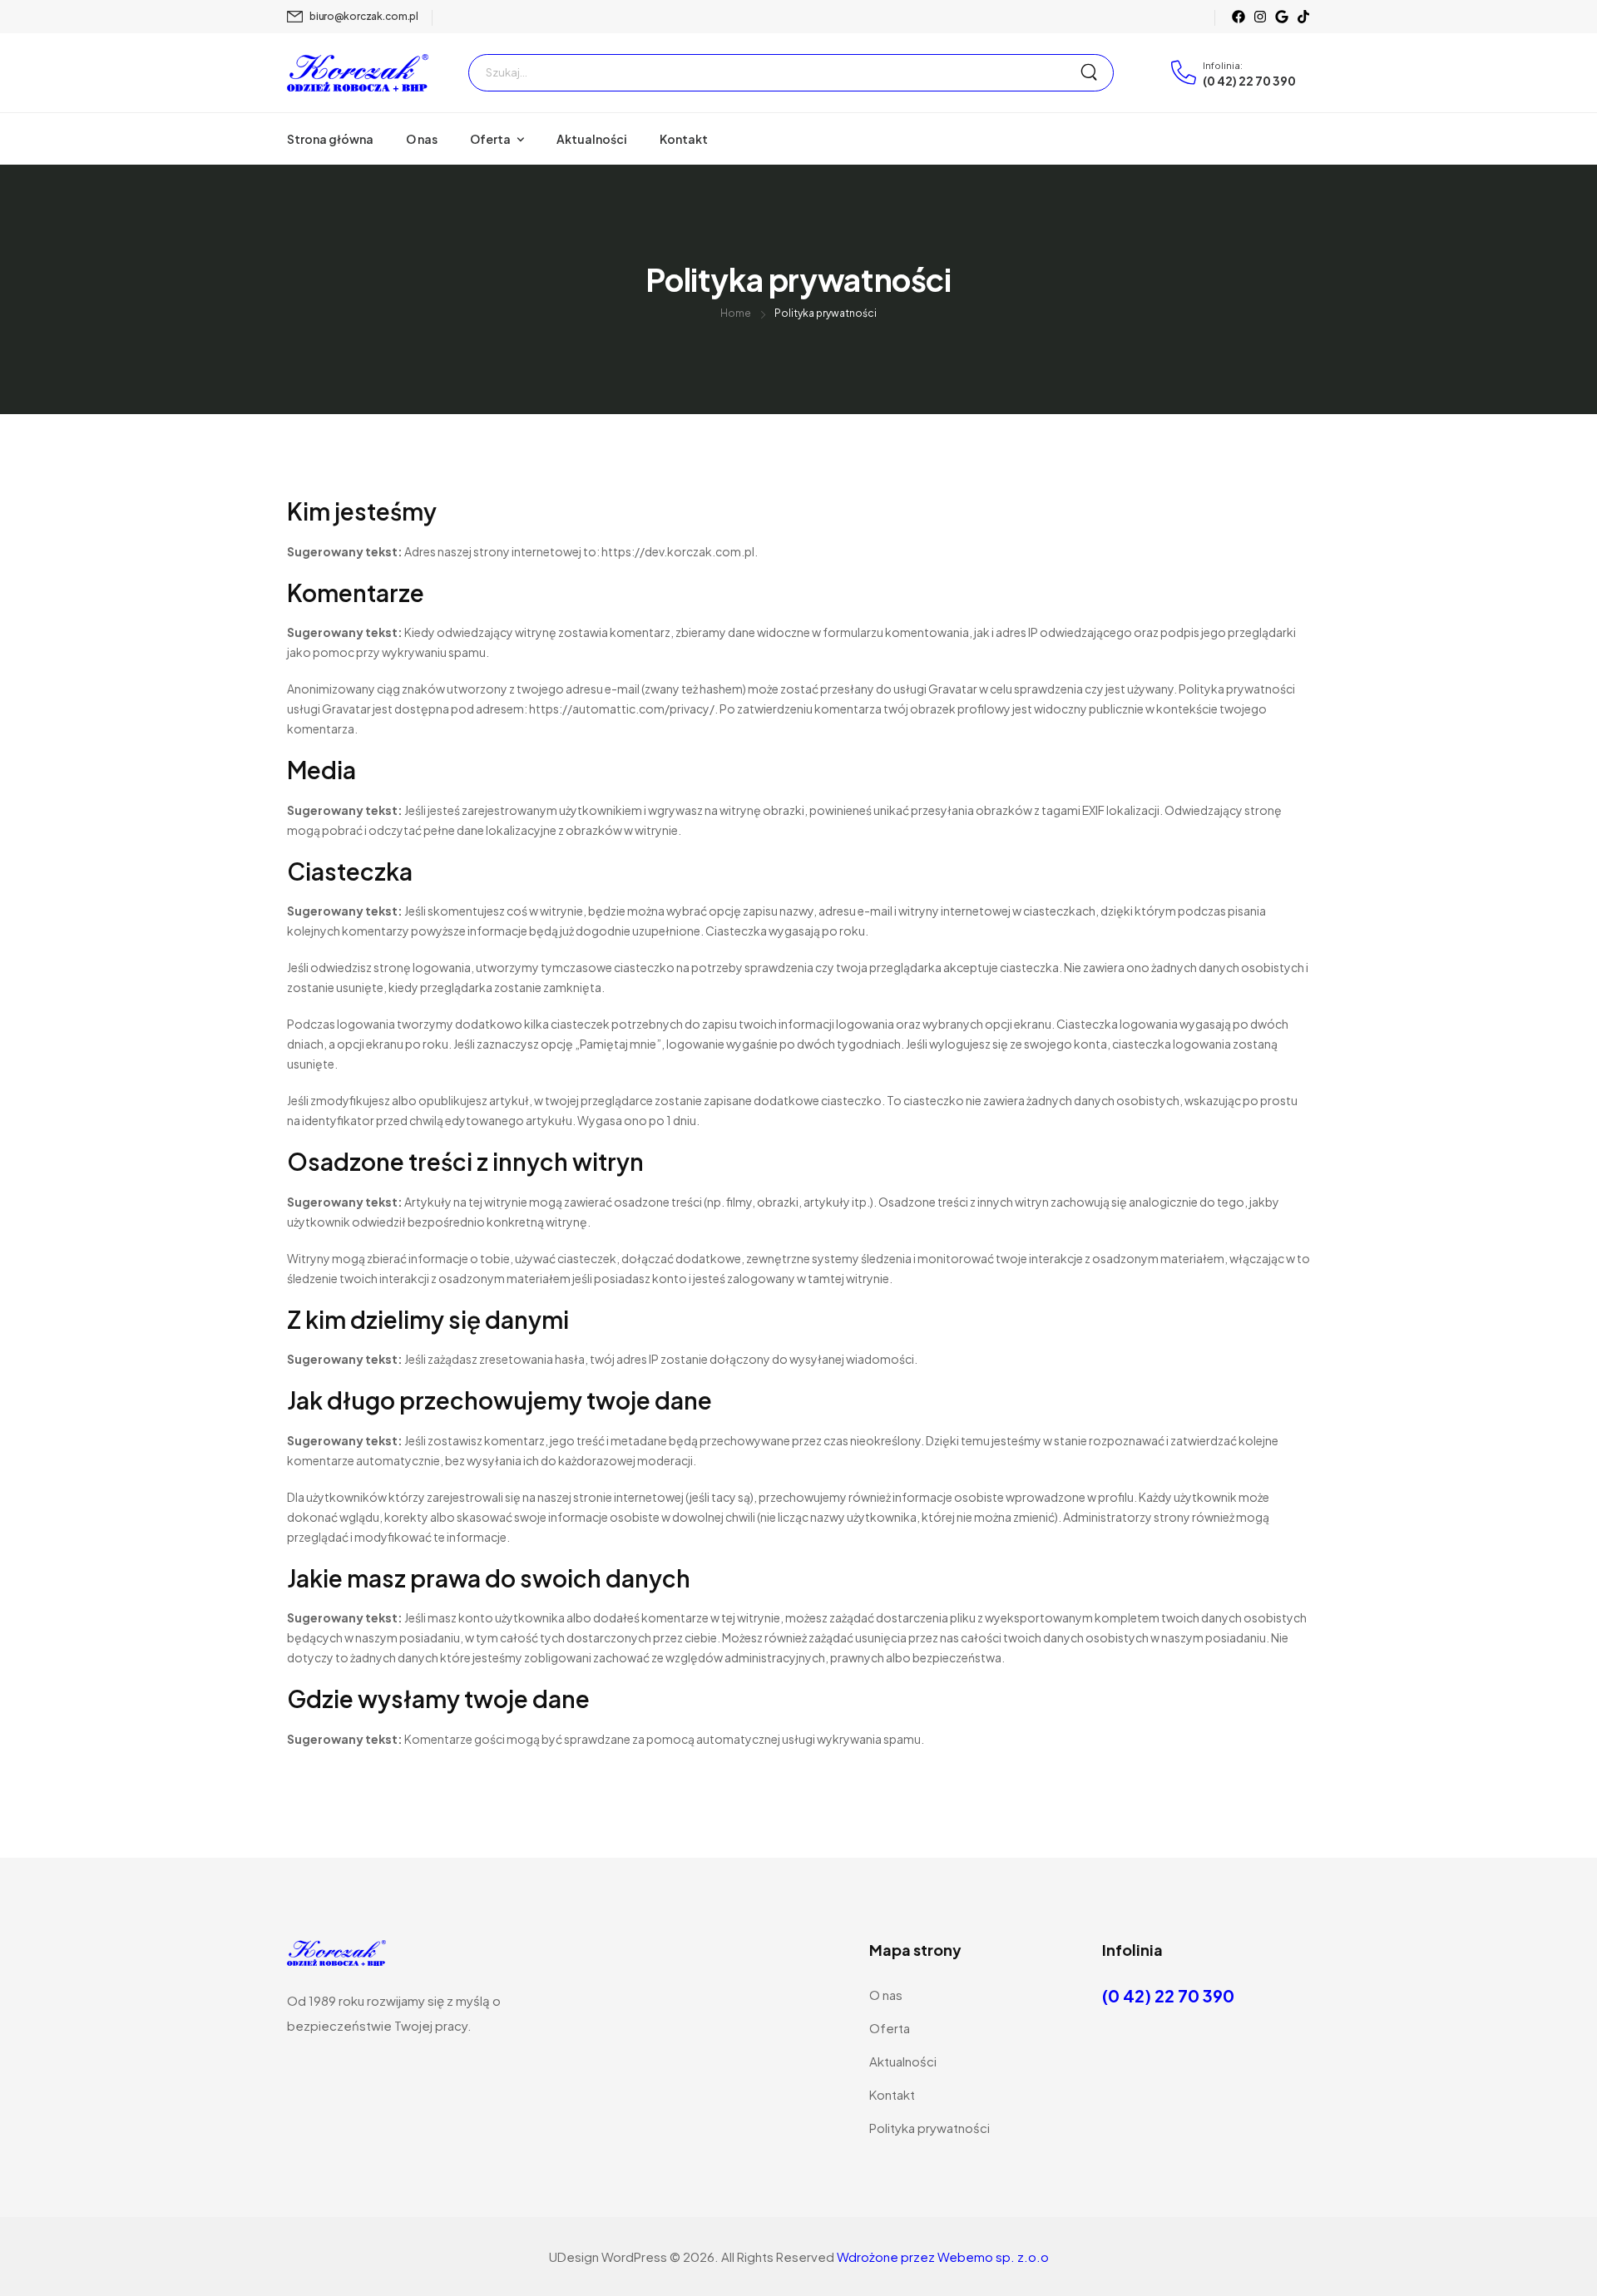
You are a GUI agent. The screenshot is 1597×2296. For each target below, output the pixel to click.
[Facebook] (1239, 17)
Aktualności (592, 139)
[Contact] (1187, 72)
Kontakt (684, 139)
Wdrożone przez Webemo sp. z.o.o (943, 2256)
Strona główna (330, 139)
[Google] (1282, 17)
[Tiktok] (1303, 17)
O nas (422, 139)
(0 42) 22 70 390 (1249, 81)
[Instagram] (1260, 17)
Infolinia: (1223, 65)
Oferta (490, 139)
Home (736, 313)
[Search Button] (1096, 73)
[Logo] (358, 72)
